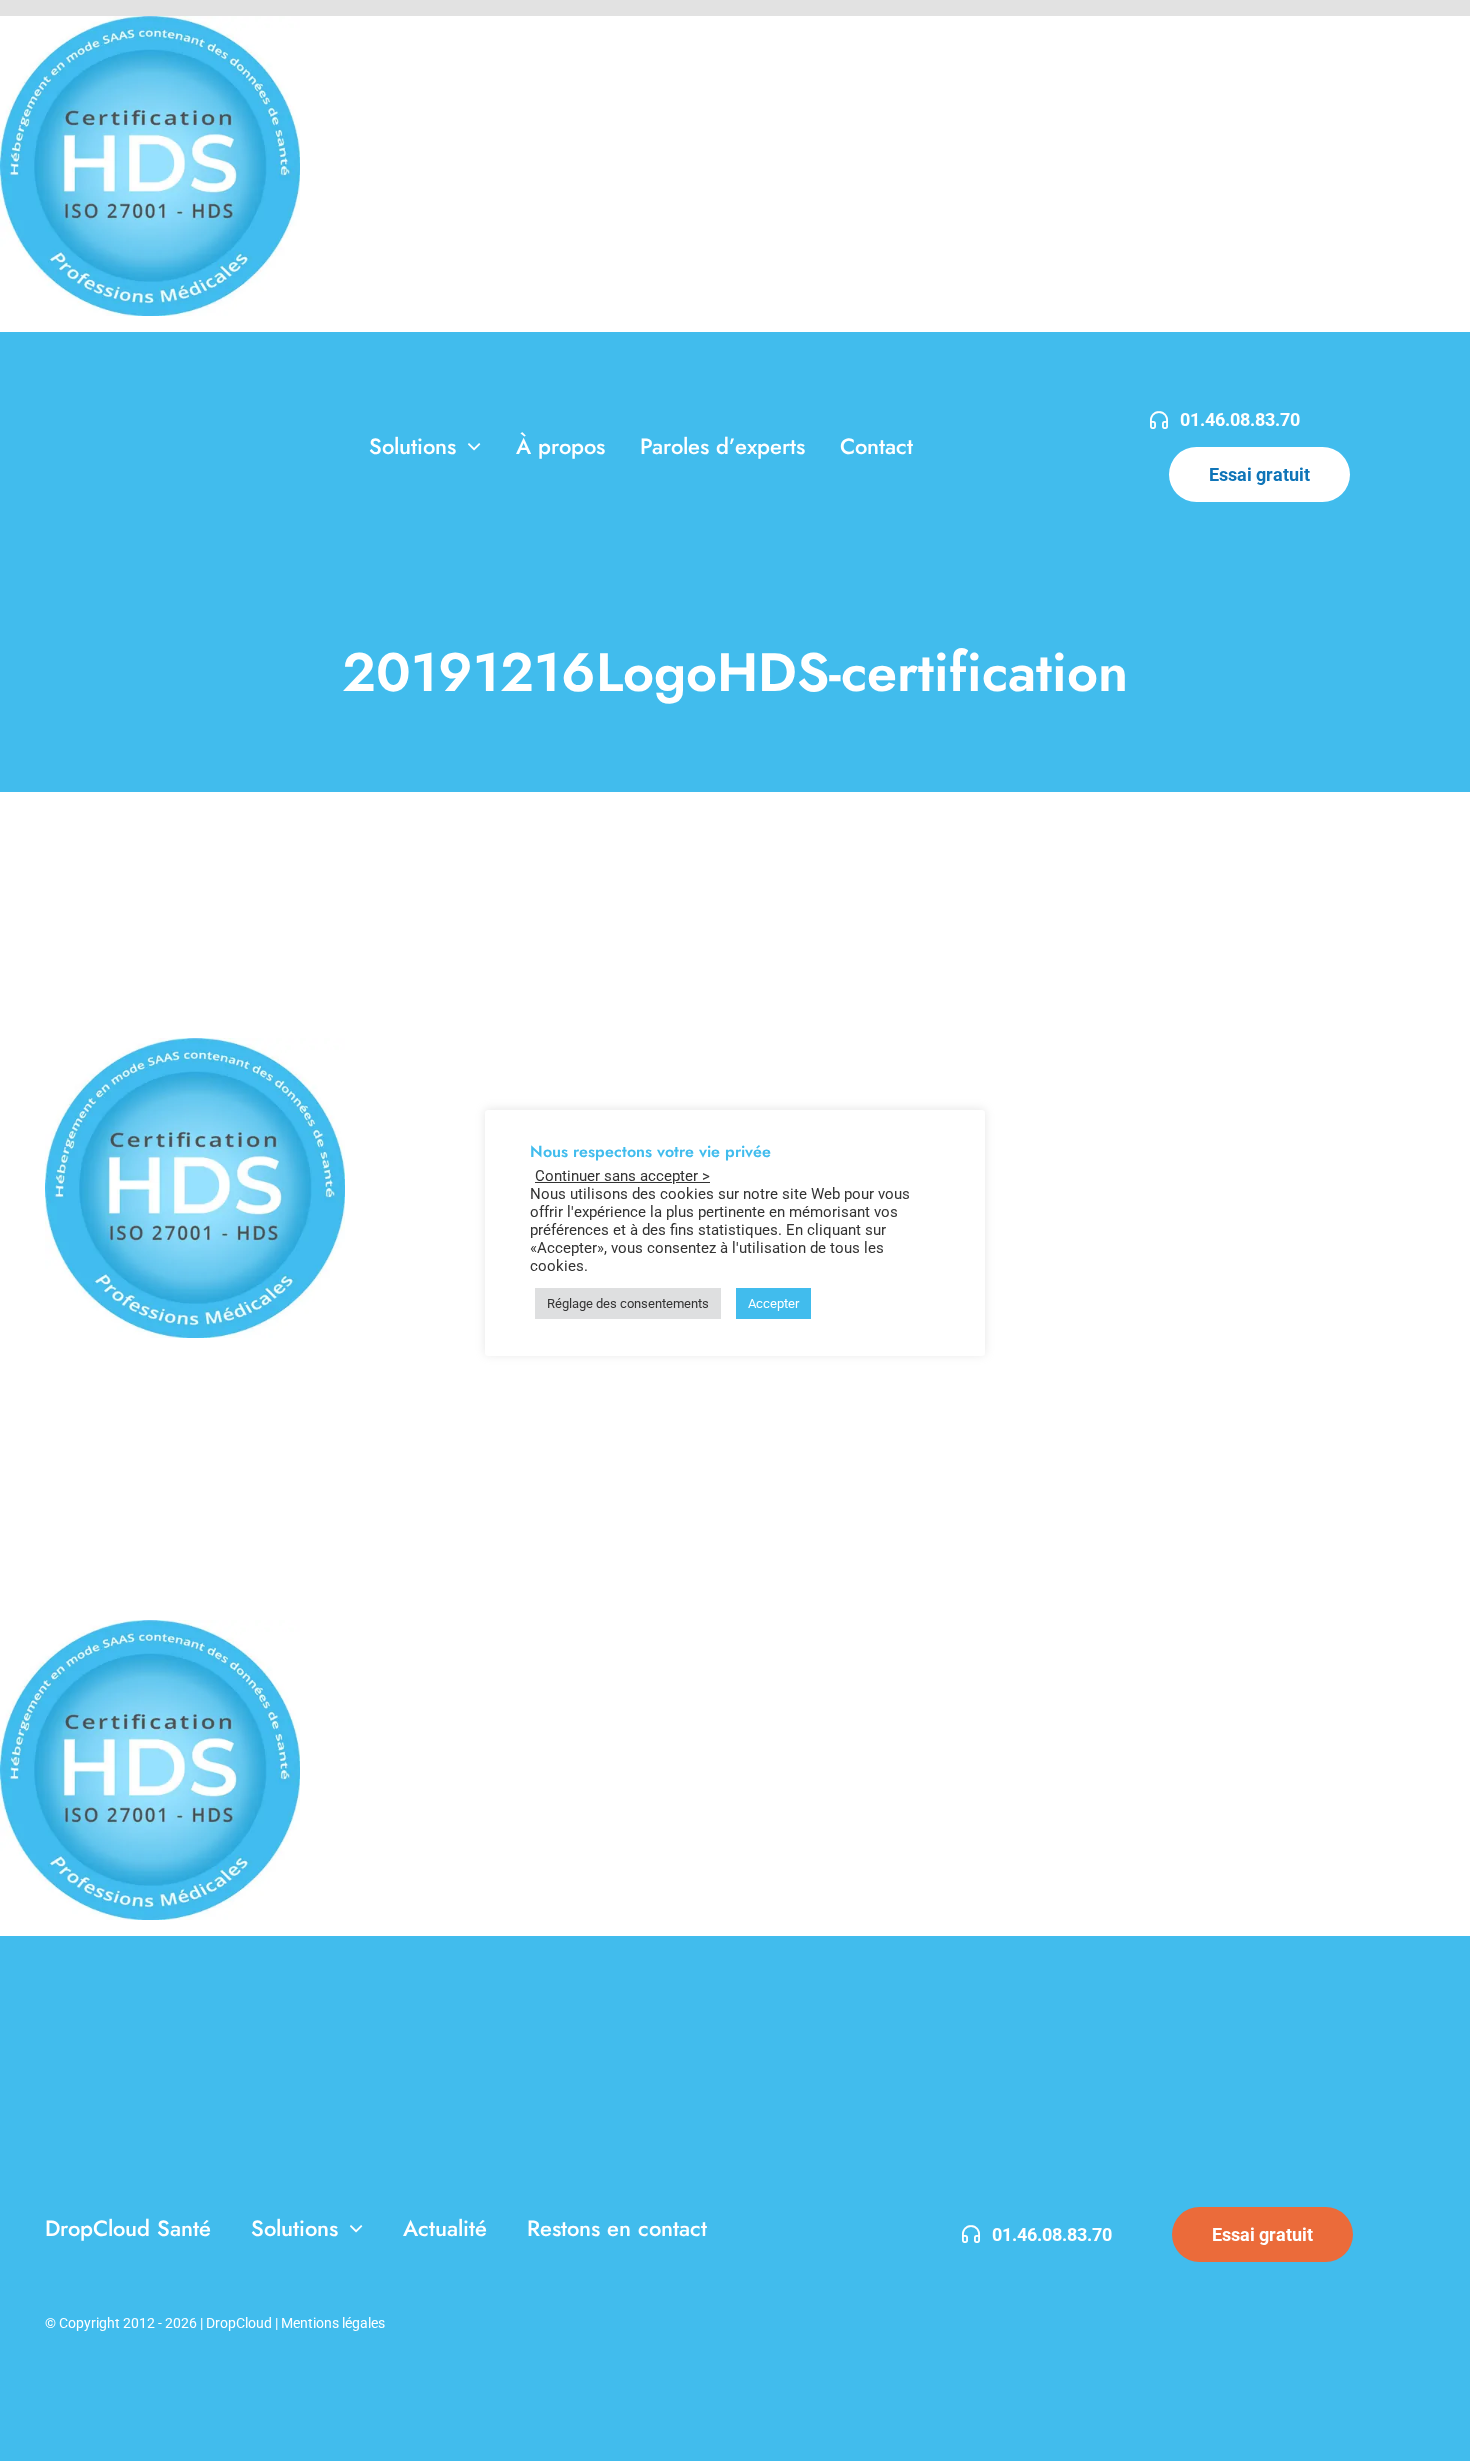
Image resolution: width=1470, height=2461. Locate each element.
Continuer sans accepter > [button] (622, 1176)
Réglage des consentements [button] (628, 1303)
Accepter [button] (773, 1303)
